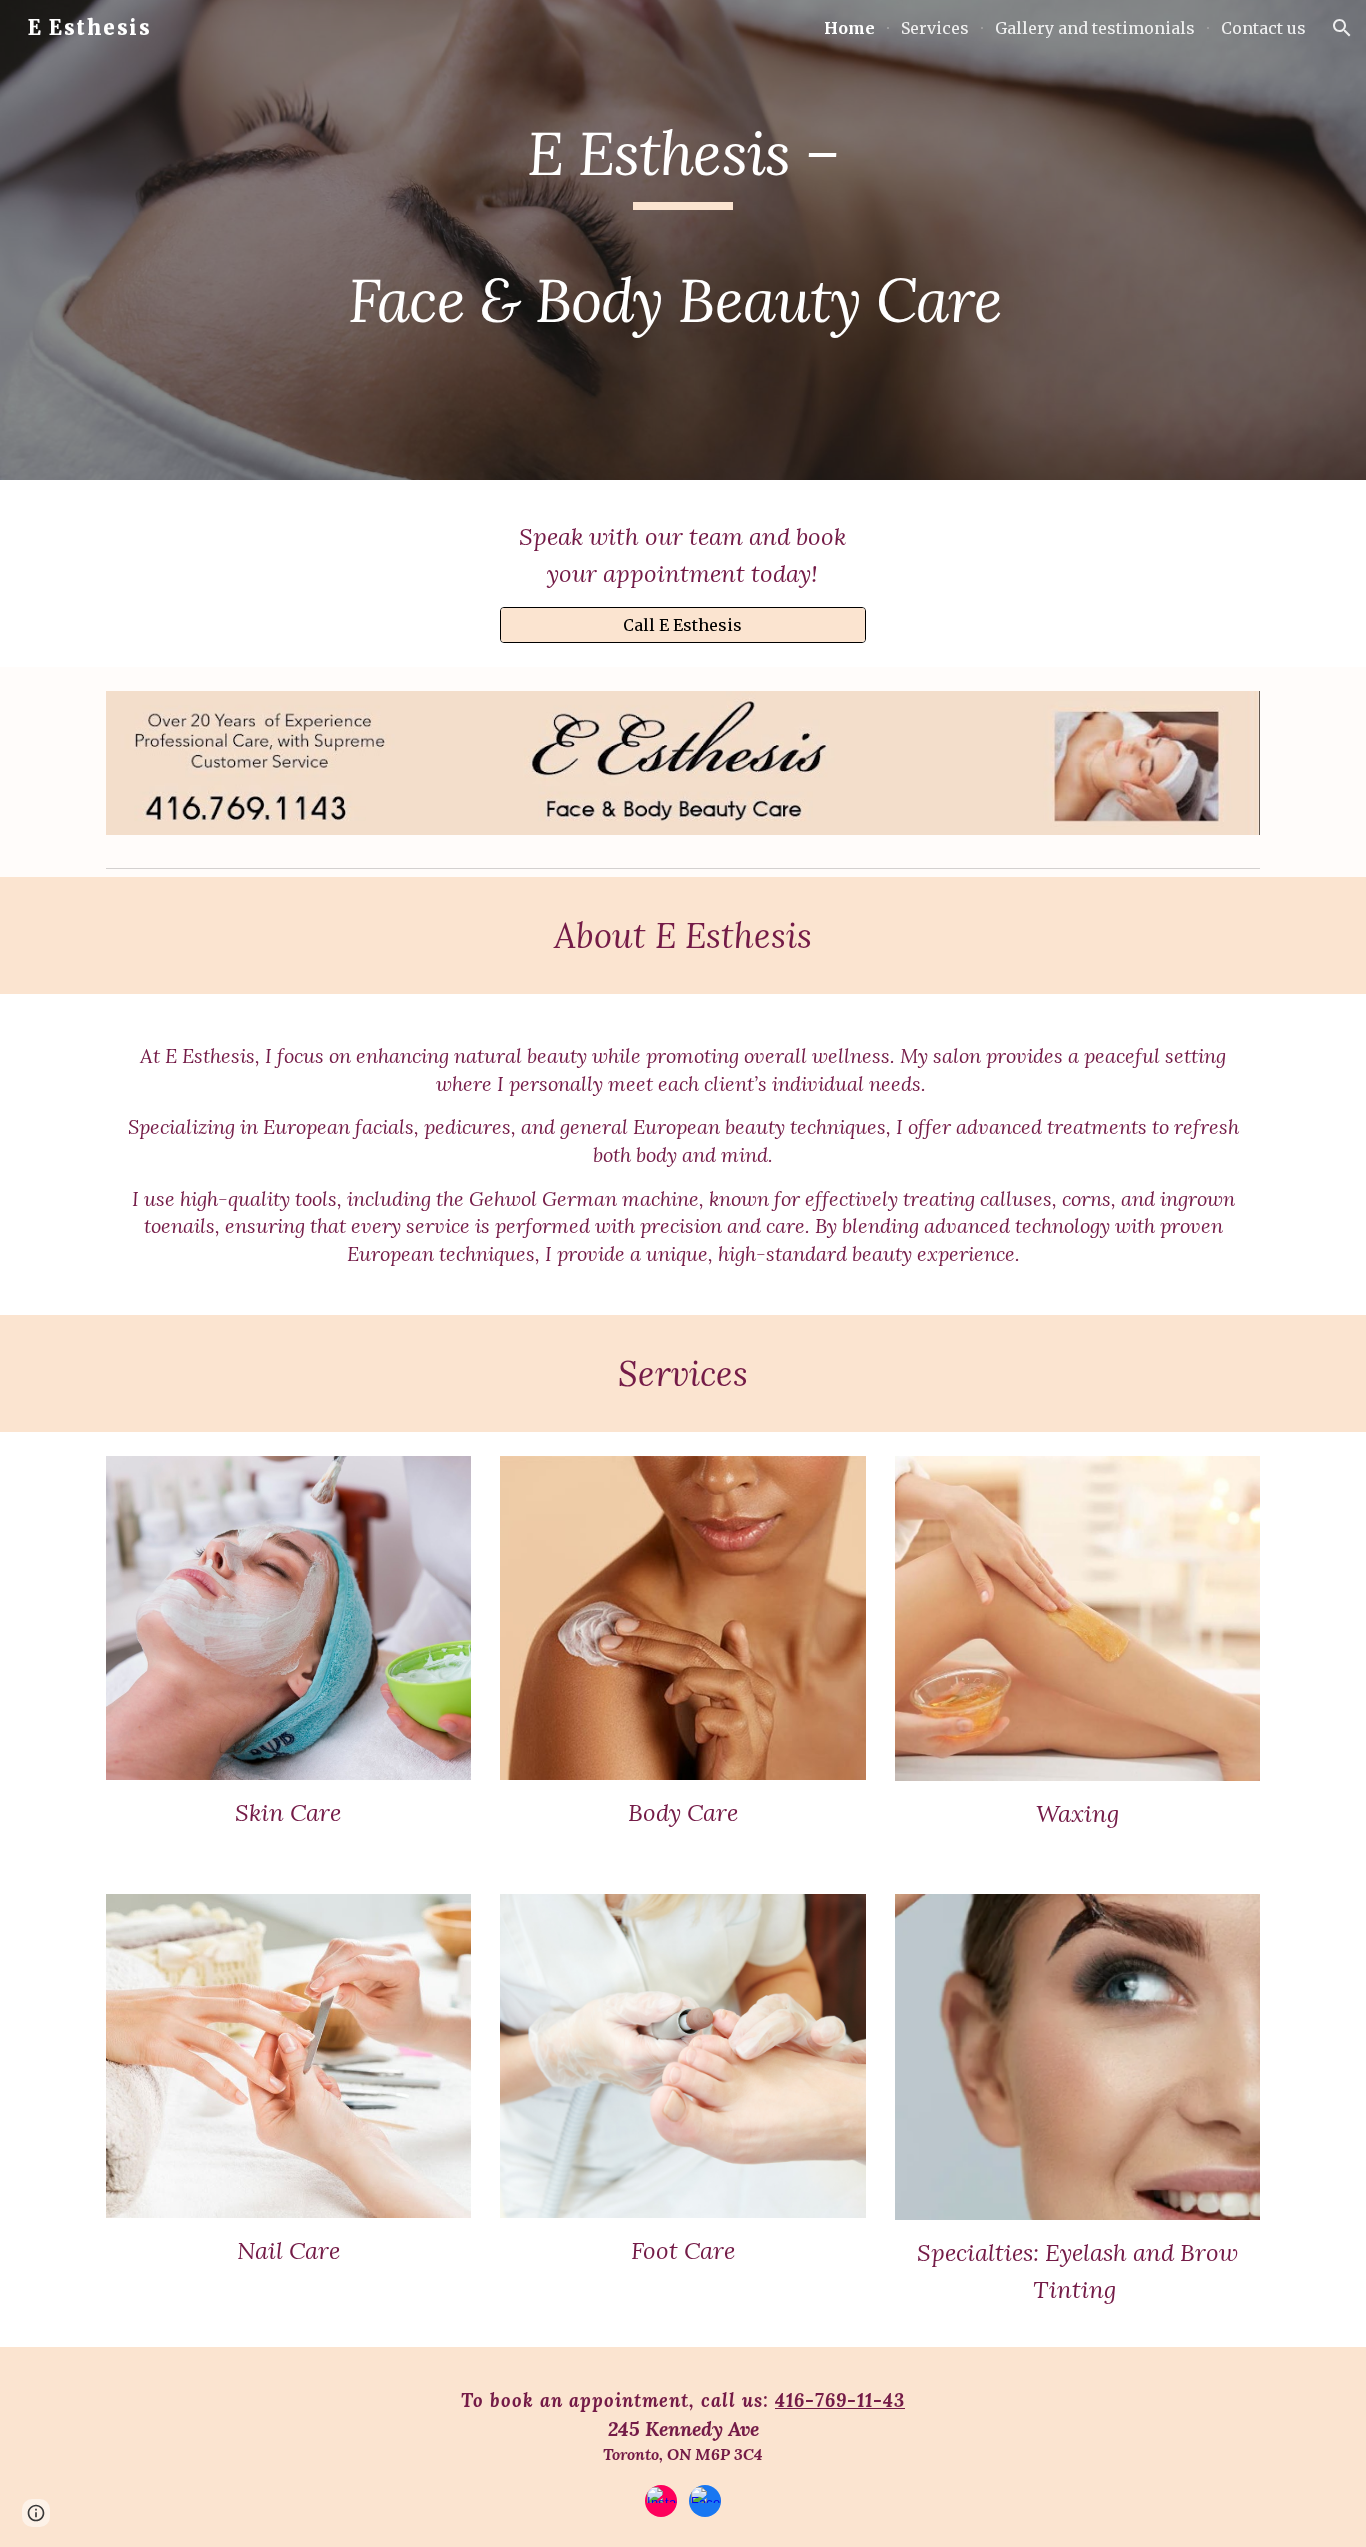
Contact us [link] (1263, 28)
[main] (683, 240)
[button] (1342, 28)
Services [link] (935, 28)
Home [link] (849, 28)
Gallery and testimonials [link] (1095, 28)
